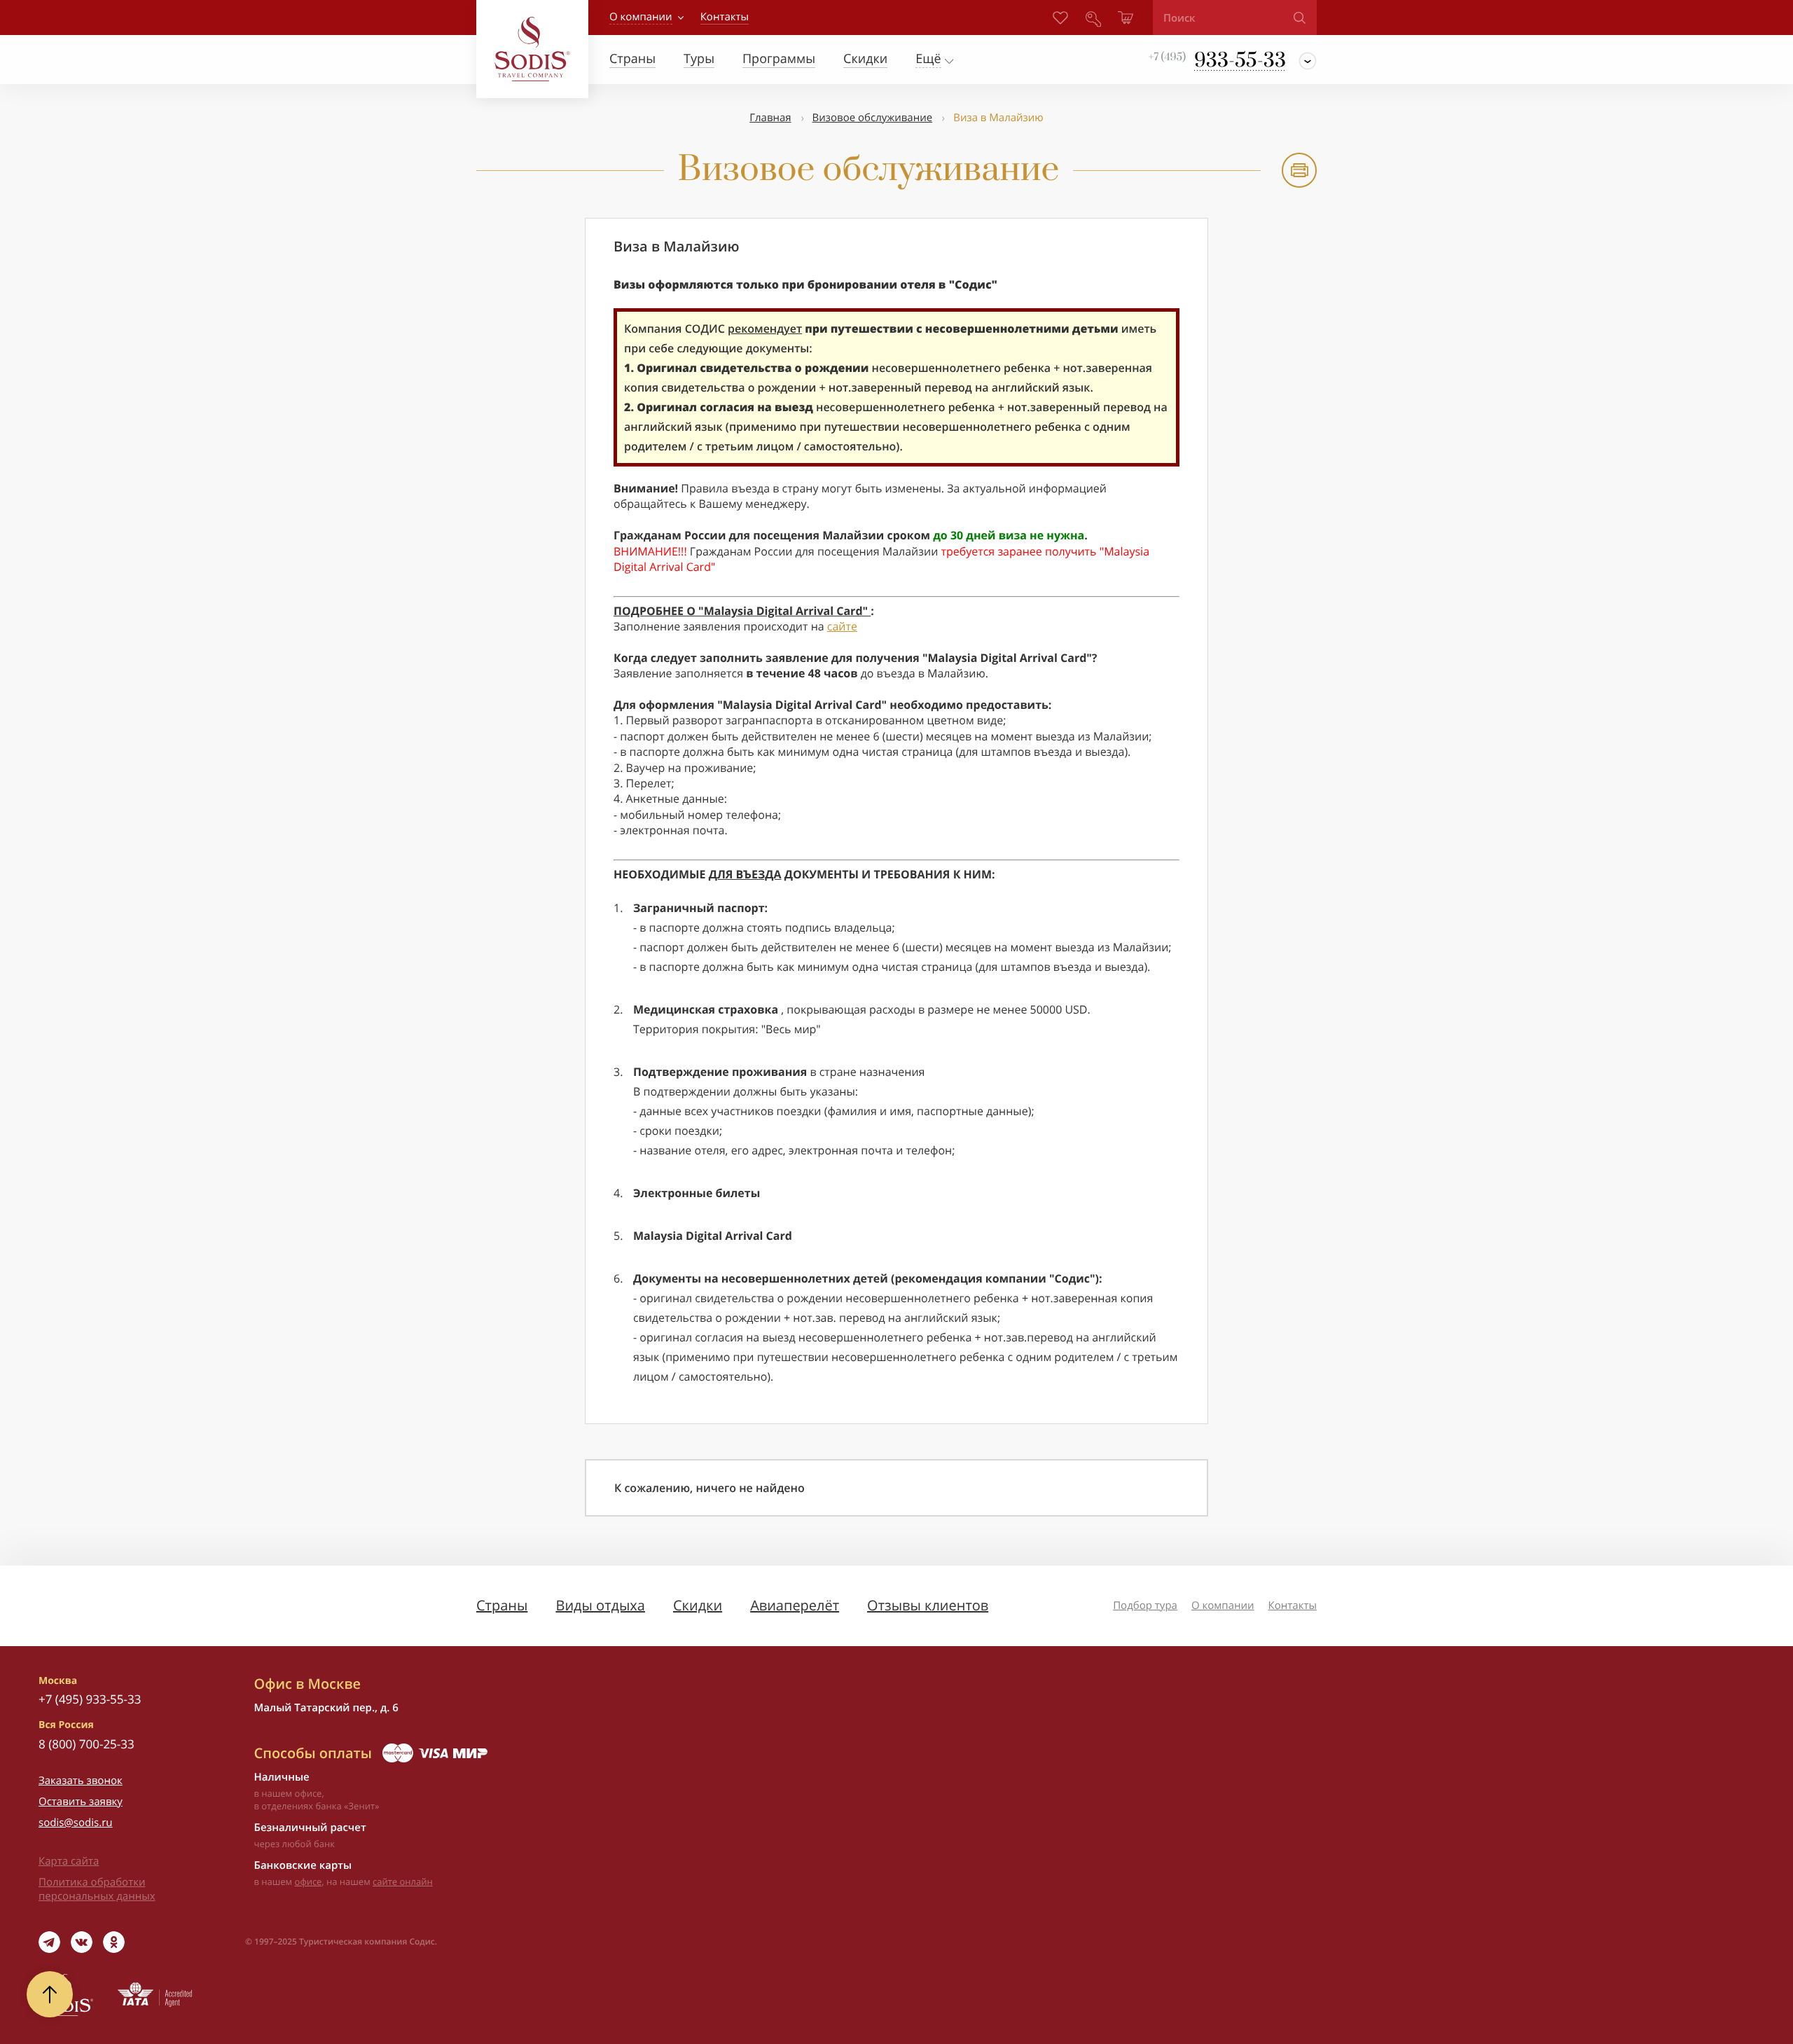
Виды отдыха (600, 1605)
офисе (309, 1881)
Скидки (698, 1605)
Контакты (1293, 1605)
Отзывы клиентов (928, 1605)
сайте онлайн (403, 1881)
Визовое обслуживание (873, 118)
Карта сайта (69, 1861)
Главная (770, 118)
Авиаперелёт (795, 1605)
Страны (502, 1605)
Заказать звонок (81, 1781)
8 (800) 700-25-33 (86, 1744)
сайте (842, 626)
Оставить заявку (81, 1802)
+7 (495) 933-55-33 (90, 1699)
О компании (641, 17)
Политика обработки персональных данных (97, 1889)
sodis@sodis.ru (76, 1823)
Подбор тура (1145, 1605)
